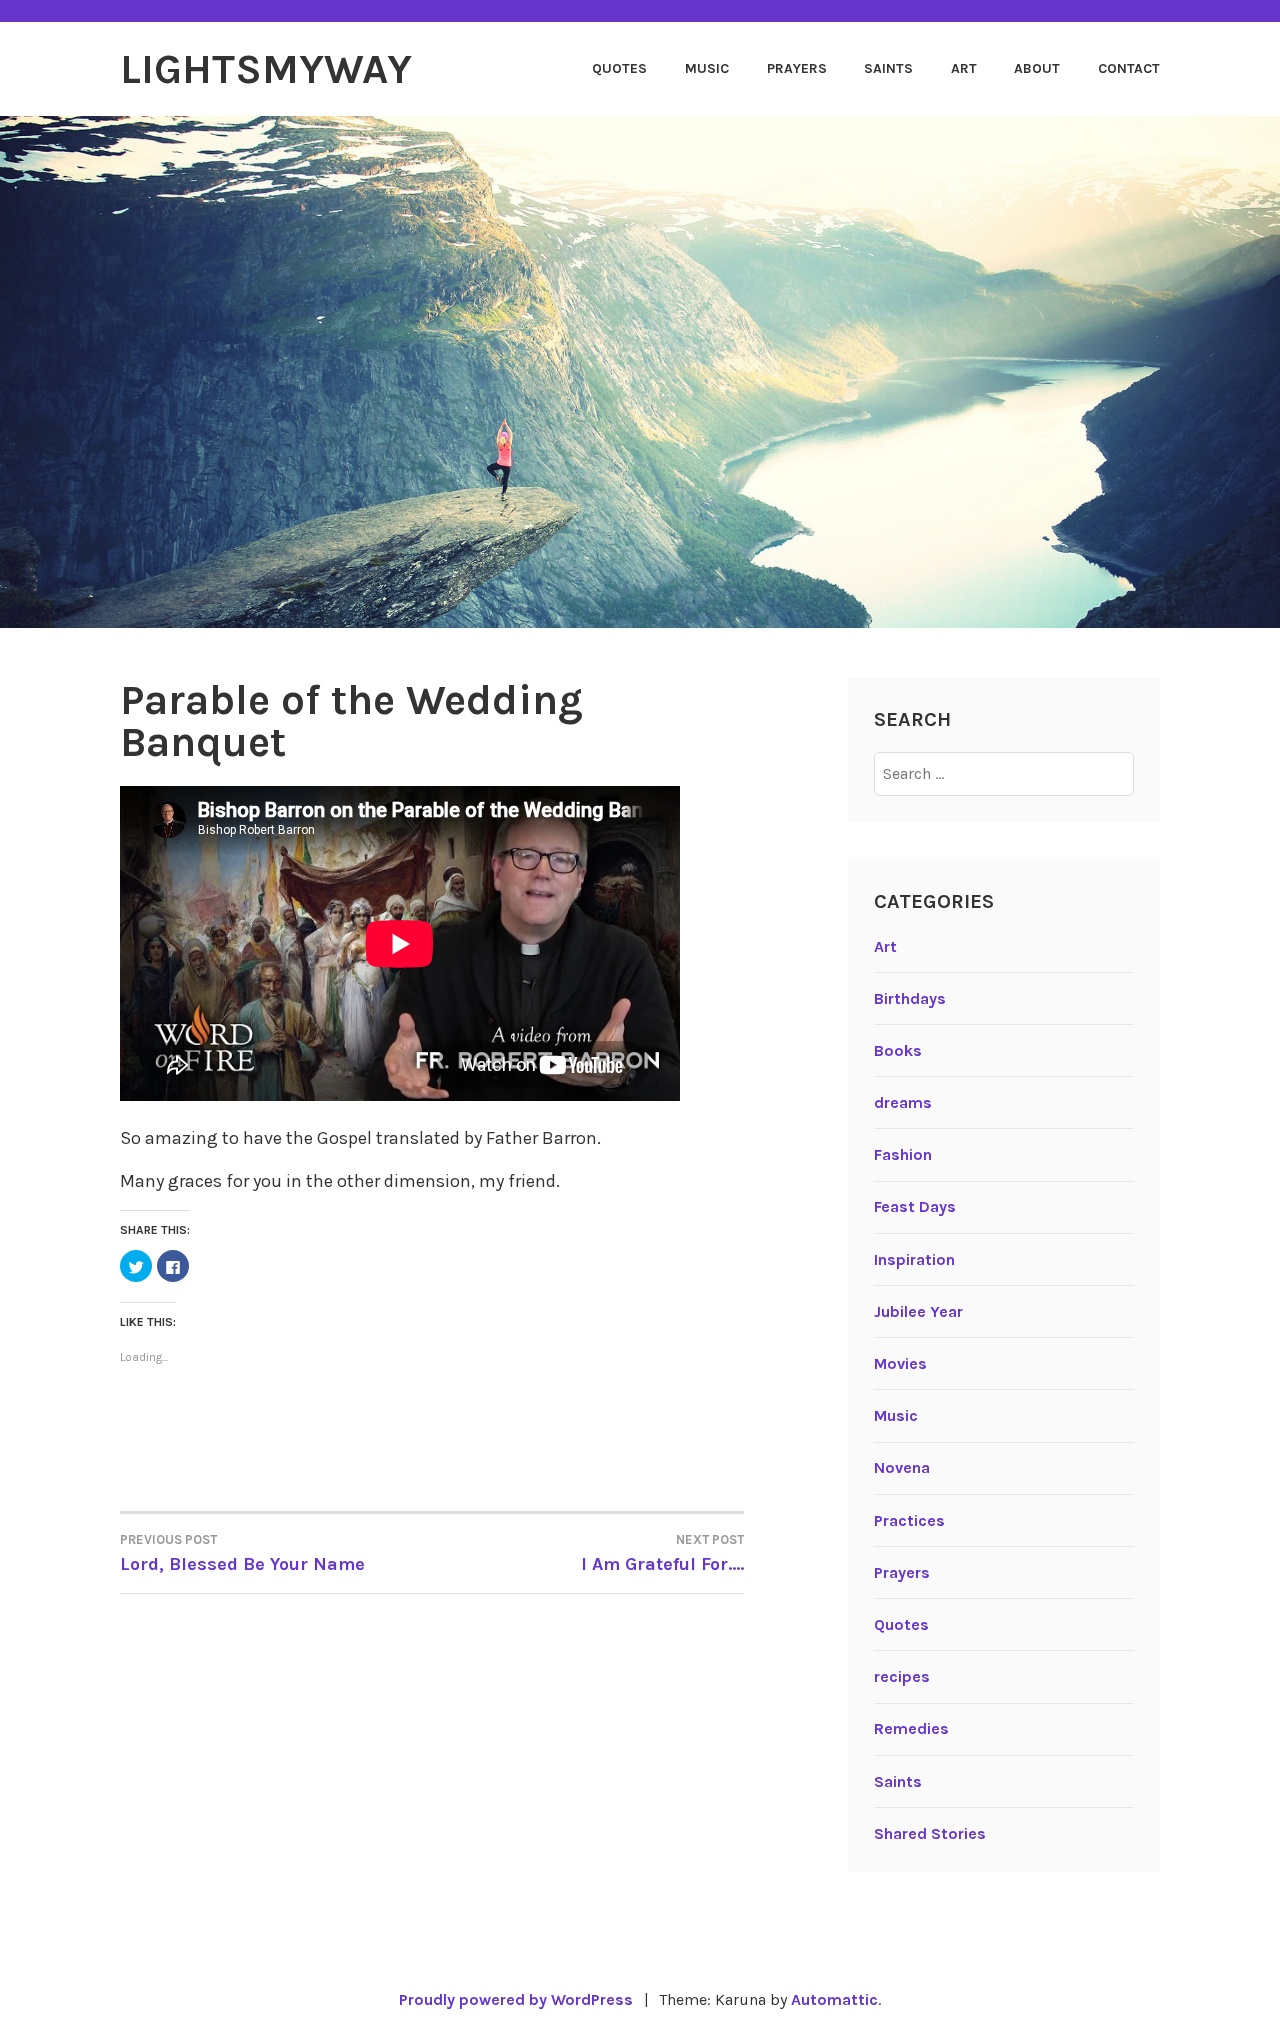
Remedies (911, 1728)
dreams (903, 1102)
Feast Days (915, 1206)
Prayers (797, 68)
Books (898, 1050)
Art (964, 68)
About (1037, 68)
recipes (902, 1676)
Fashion (903, 1154)
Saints (888, 68)
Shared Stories (930, 1833)
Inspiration (914, 1259)
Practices (909, 1520)
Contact (1129, 68)
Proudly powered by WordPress (516, 1999)
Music (707, 68)
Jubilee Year (918, 1311)
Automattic (834, 1999)
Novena (902, 1467)
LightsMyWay (266, 69)
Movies (900, 1363)
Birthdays (910, 998)
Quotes (619, 68)
